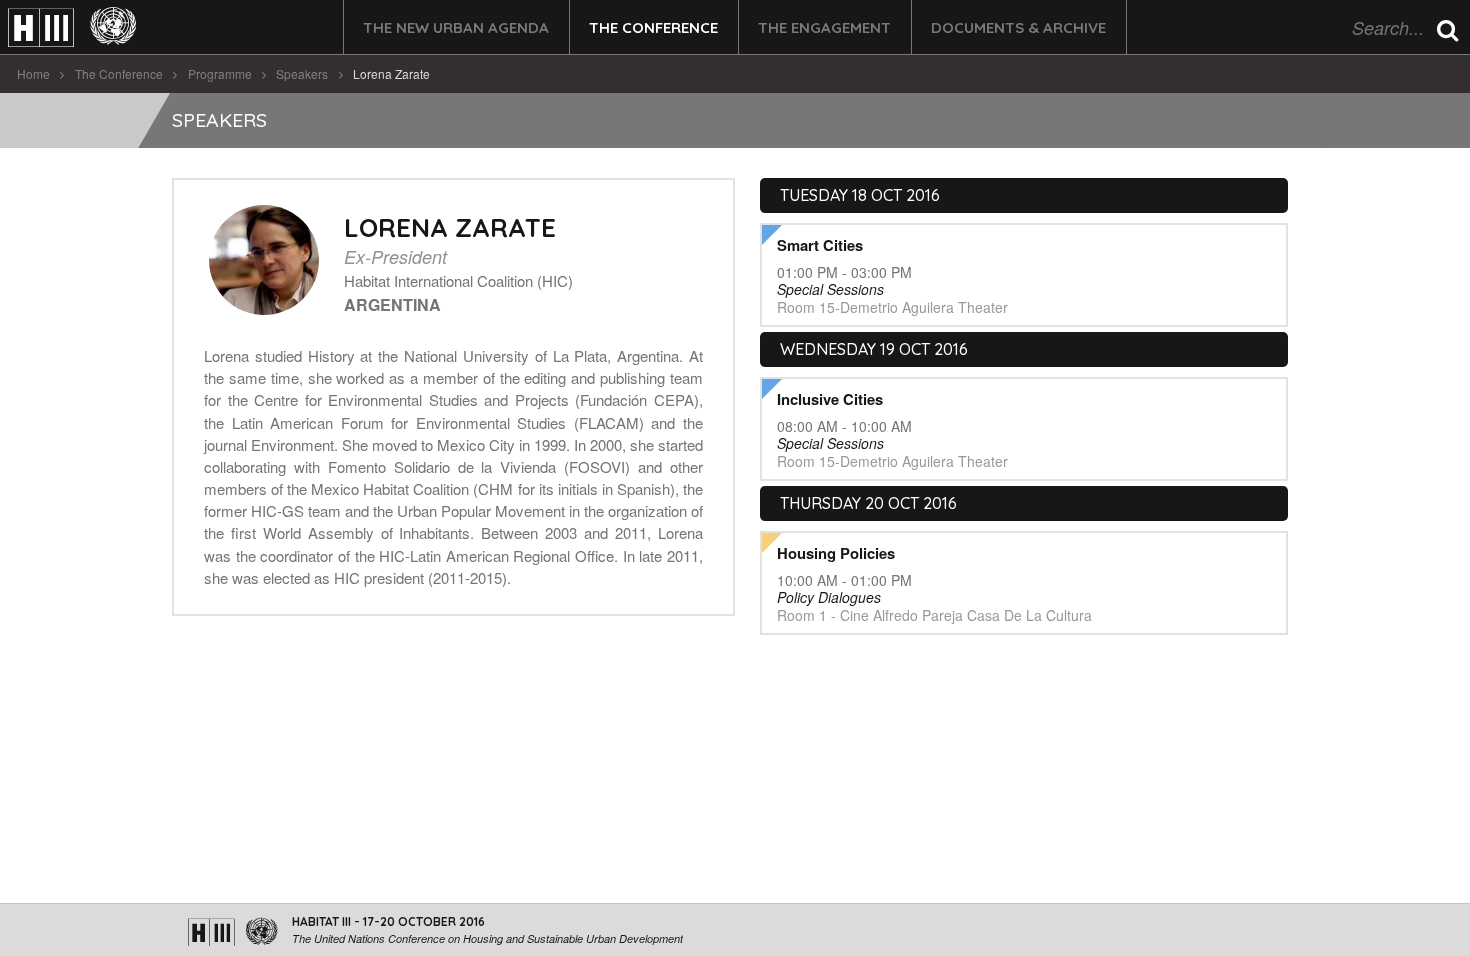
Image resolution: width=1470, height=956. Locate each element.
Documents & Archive (1018, 27)
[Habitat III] (72, 27)
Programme (220, 73)
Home (33, 73)
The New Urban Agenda (456, 27)
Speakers (302, 73)
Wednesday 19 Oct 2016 (874, 349)
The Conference (653, 27)
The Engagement (824, 27)
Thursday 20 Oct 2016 (868, 503)
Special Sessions (830, 289)
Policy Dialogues (829, 597)
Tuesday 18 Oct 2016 (860, 195)
